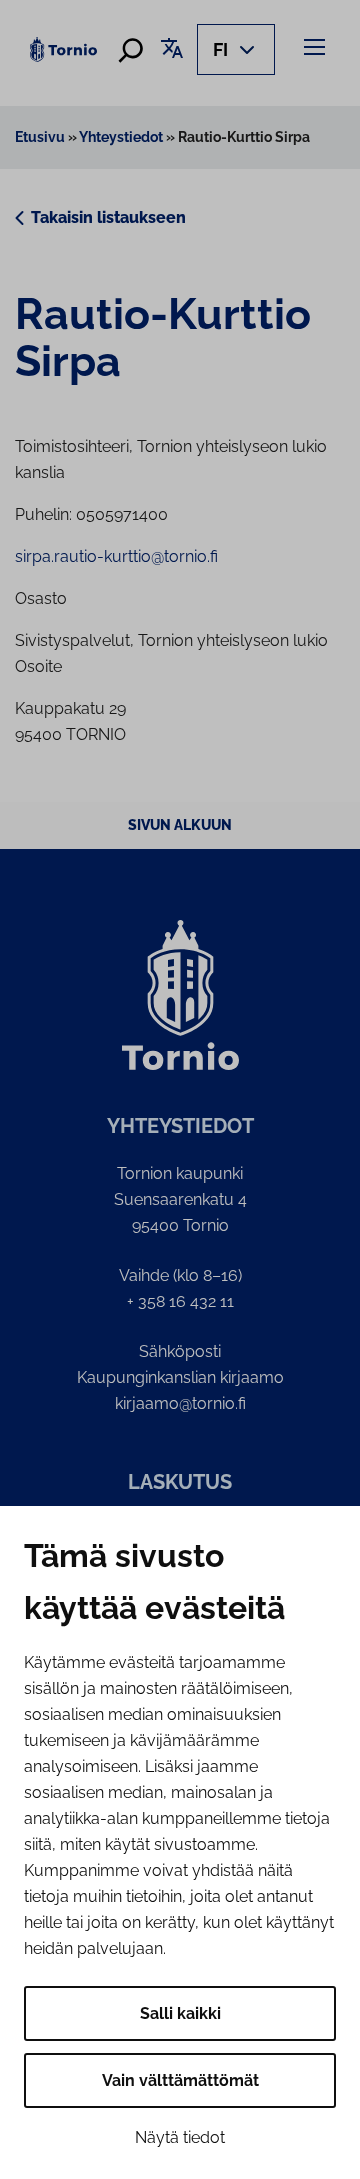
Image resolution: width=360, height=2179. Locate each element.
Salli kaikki (180, 2013)
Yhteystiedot (121, 137)
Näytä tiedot (180, 2137)
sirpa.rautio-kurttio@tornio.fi (116, 556)
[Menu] (317, 46)
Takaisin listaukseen (108, 217)
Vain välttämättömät (180, 2080)
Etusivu (40, 137)
